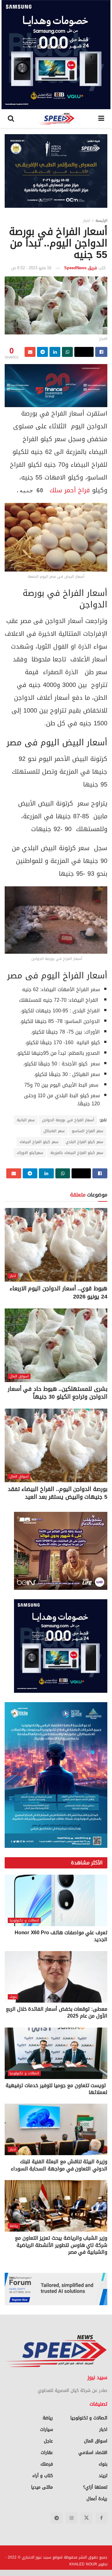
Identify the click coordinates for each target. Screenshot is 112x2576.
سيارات (47, 2430)
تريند (103, 2476)
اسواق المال (19, 1376)
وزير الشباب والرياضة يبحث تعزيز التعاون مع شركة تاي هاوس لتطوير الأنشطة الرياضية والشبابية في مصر (61, 2245)
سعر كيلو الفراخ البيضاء (39, 1142)
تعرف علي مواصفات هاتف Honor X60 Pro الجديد (61, 1936)
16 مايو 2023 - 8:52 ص (31, 268)
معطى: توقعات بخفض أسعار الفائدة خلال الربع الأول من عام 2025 (57, 2012)
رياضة (14, 2226)
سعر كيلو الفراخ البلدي (84, 1142)
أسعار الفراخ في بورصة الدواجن (68, 1120)
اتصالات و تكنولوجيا (24, 1920)
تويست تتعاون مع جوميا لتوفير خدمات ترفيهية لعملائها (56, 2089)
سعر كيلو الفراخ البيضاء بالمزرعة (77, 1153)
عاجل (48, 2441)
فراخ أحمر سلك (70, 490)
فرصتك (47, 2464)
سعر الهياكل (54, 1131)
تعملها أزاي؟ (95, 2487)
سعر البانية (26, 1120)
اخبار (86, 221)
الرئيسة (101, 221)
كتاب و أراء (43, 2476)
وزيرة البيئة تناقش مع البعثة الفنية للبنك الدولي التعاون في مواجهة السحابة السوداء (59, 2165)
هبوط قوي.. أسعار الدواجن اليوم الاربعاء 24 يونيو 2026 (58, 1292)
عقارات (47, 2453)
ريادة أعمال (97, 2499)
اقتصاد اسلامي (93, 2453)
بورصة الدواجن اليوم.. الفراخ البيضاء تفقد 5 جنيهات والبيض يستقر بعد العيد (58, 1493)
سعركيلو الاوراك (30, 1153)
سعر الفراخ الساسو (88, 1131)
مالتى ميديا (42, 2487)
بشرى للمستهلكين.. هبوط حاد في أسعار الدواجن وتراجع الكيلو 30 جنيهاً (58, 1393)
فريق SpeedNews (81, 268)
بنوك (13, 1997)
